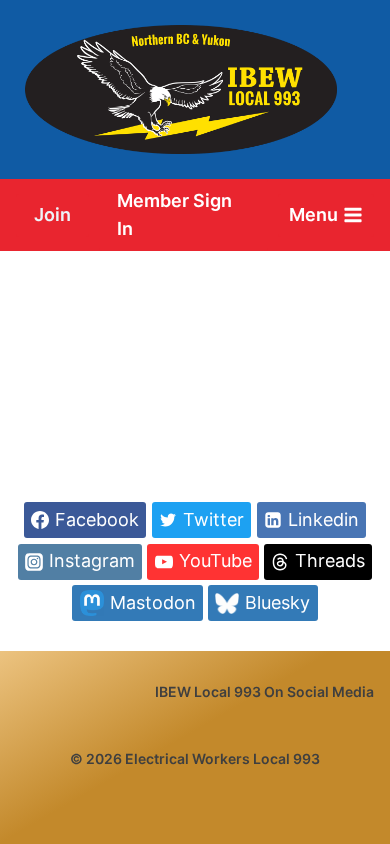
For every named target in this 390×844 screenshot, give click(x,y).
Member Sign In (174, 215)
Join (52, 214)
